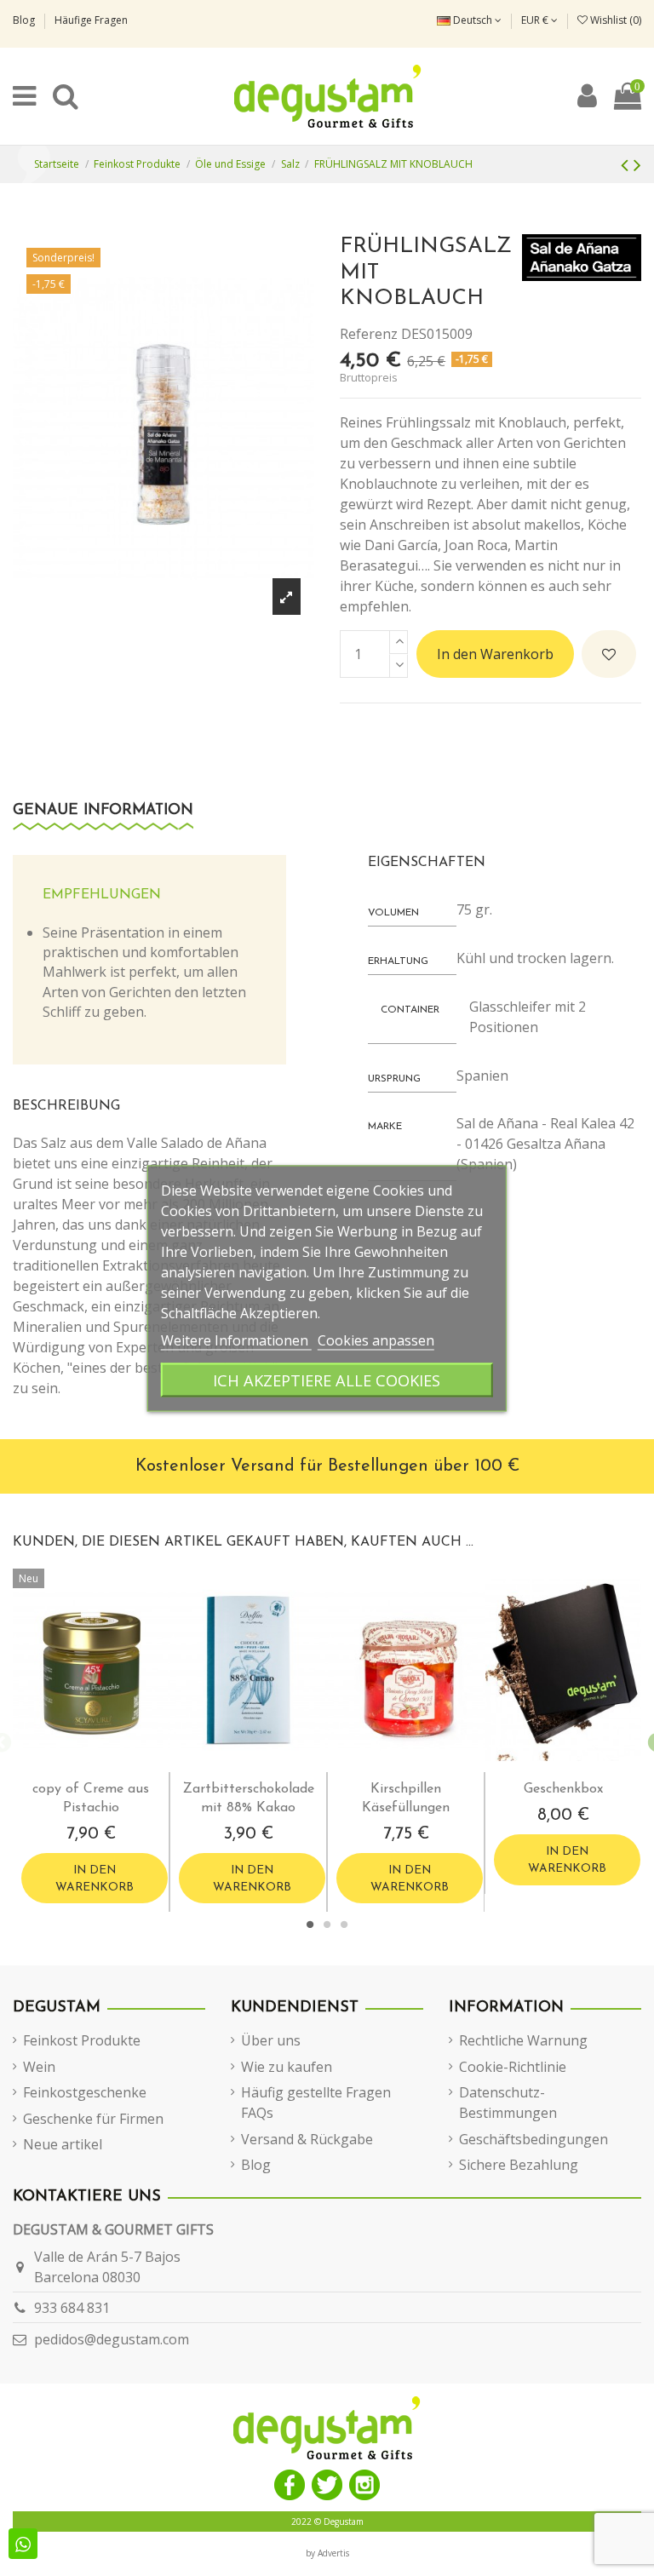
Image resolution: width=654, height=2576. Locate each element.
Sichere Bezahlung (519, 2165)
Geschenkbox (563, 1789)
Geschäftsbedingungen (534, 2139)
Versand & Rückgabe (307, 2139)
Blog (25, 20)
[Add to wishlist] (609, 654)
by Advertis (327, 2553)
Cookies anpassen (376, 1340)
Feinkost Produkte (82, 2040)
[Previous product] (627, 164)
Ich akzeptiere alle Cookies (327, 1379)
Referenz (369, 334)
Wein (39, 2067)
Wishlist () (614, 20)
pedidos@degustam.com (112, 2339)
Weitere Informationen (236, 1340)
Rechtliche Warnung (523, 2040)
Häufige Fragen (91, 20)
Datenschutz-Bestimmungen (508, 2103)
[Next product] (637, 164)
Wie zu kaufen (287, 2067)
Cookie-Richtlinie (513, 2067)
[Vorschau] (106, 1765)
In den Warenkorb (495, 654)
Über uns (271, 2040)
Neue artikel (63, 2144)
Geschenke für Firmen (93, 2119)
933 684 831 (72, 2308)
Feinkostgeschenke (85, 2092)
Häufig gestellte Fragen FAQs (316, 2103)
